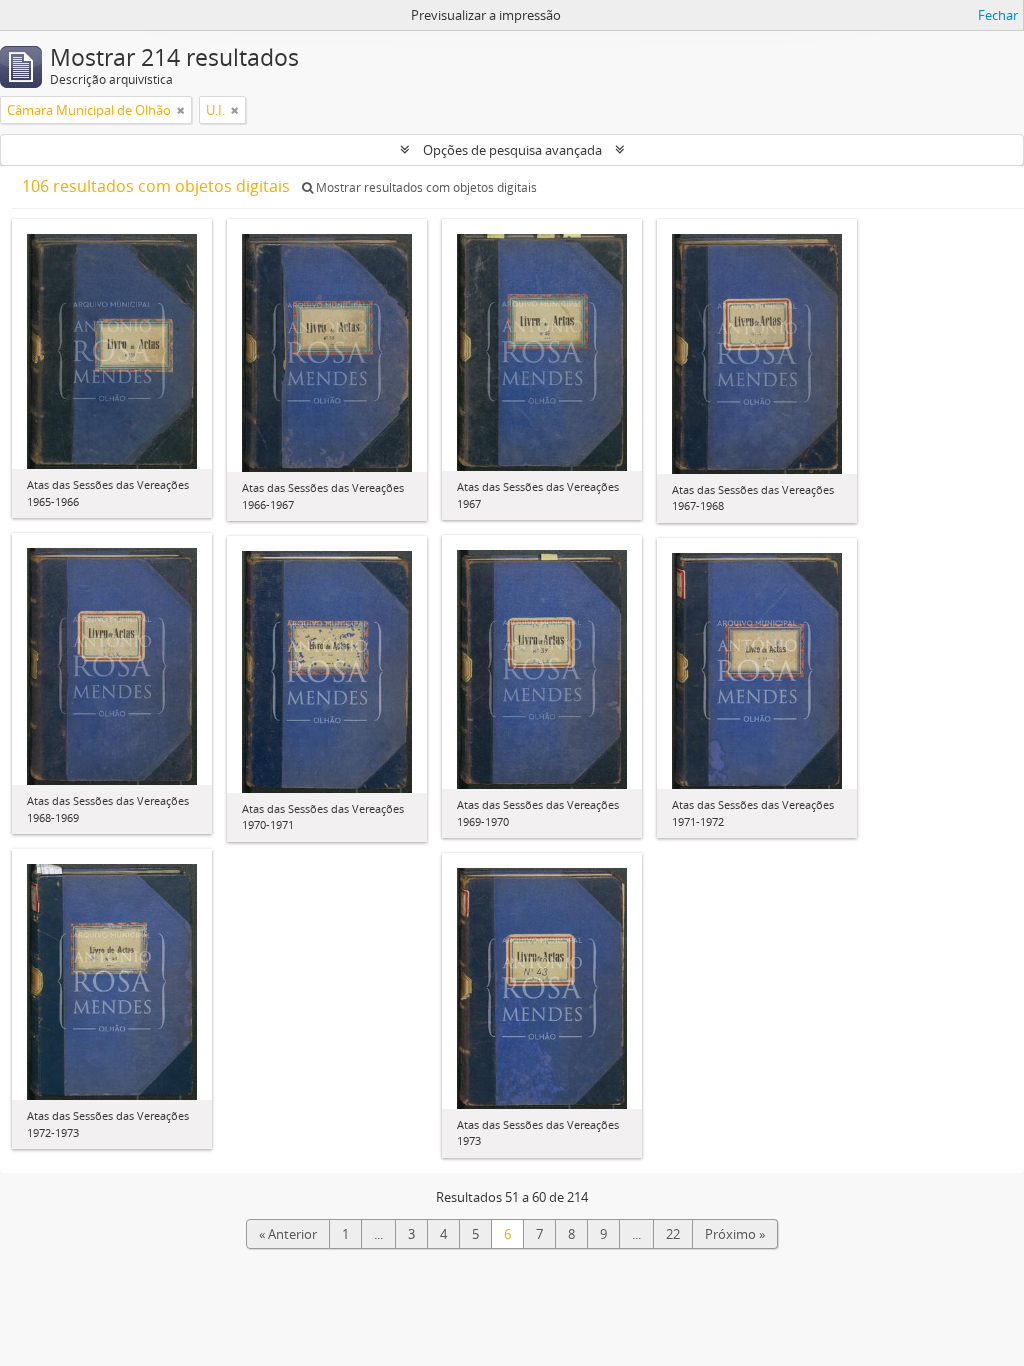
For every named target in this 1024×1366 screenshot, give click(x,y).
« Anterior (288, 1234)
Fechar (998, 15)
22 (673, 1234)
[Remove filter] (181, 110)
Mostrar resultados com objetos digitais (425, 187)
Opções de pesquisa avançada (512, 150)
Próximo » (735, 1234)
